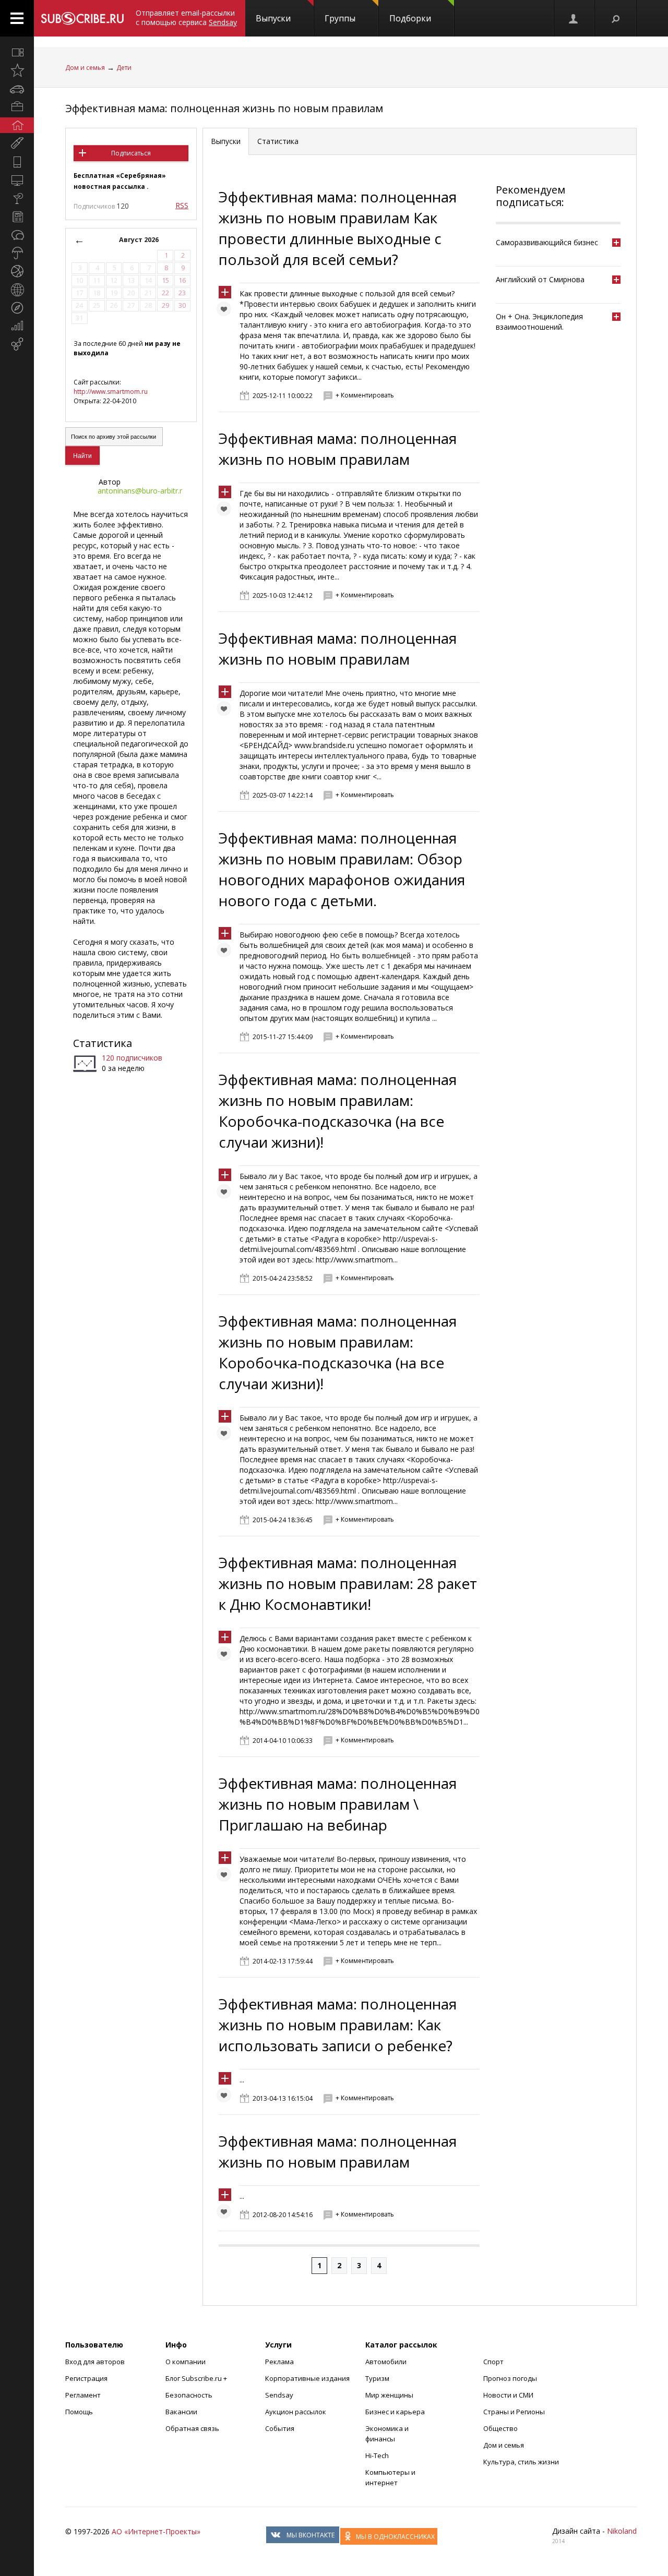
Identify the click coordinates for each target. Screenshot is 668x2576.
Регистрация (86, 2378)
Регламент (83, 2395)
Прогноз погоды (510, 2378)
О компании (186, 2362)
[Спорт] (17, 271)
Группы (340, 18)
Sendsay (279, 2395)
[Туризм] (17, 308)
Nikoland (622, 2531)
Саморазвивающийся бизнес (547, 242)
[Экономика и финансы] (17, 326)
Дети (124, 68)
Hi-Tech (377, 2455)
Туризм (377, 2378)
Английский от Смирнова (540, 279)
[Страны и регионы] (17, 290)
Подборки (410, 18)
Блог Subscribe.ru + (197, 2378)
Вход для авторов (95, 2362)
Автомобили (386, 2362)
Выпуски (273, 18)
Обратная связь (192, 2428)
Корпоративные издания (307, 2378)
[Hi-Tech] (17, 162)
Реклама (279, 2362)
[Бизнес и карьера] (17, 107)
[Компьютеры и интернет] (17, 180)
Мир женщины (389, 2395)
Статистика (103, 1043)
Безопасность (189, 2395)
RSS (182, 205)
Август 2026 (139, 240)
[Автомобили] (17, 89)
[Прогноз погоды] (17, 253)
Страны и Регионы (514, 2412)
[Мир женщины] (17, 143)
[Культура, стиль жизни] (17, 198)
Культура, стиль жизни (521, 2462)
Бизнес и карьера (395, 2412)
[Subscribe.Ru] (82, 18)
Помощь (79, 2412)
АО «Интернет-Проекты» (156, 2531)
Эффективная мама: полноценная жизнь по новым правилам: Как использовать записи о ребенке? (338, 2025)
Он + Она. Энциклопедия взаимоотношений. (539, 322)
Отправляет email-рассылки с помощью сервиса (186, 17)
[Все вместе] (17, 52)
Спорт (493, 2362)
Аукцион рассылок (296, 2412)
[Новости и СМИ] (17, 216)
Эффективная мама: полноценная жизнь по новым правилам (224, 108)
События (280, 2428)
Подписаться (131, 153)
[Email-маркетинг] (17, 344)
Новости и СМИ (508, 2395)
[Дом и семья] (17, 125)
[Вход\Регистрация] (574, 18)
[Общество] (17, 235)
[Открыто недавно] (17, 70)
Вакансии (181, 2412)
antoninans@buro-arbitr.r (140, 491)
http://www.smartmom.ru (111, 392)
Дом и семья (85, 68)
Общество (500, 2428)
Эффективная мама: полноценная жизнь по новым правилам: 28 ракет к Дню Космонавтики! (348, 1583)
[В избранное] (226, 311)
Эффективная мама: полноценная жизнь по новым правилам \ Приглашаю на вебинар (338, 1804)
